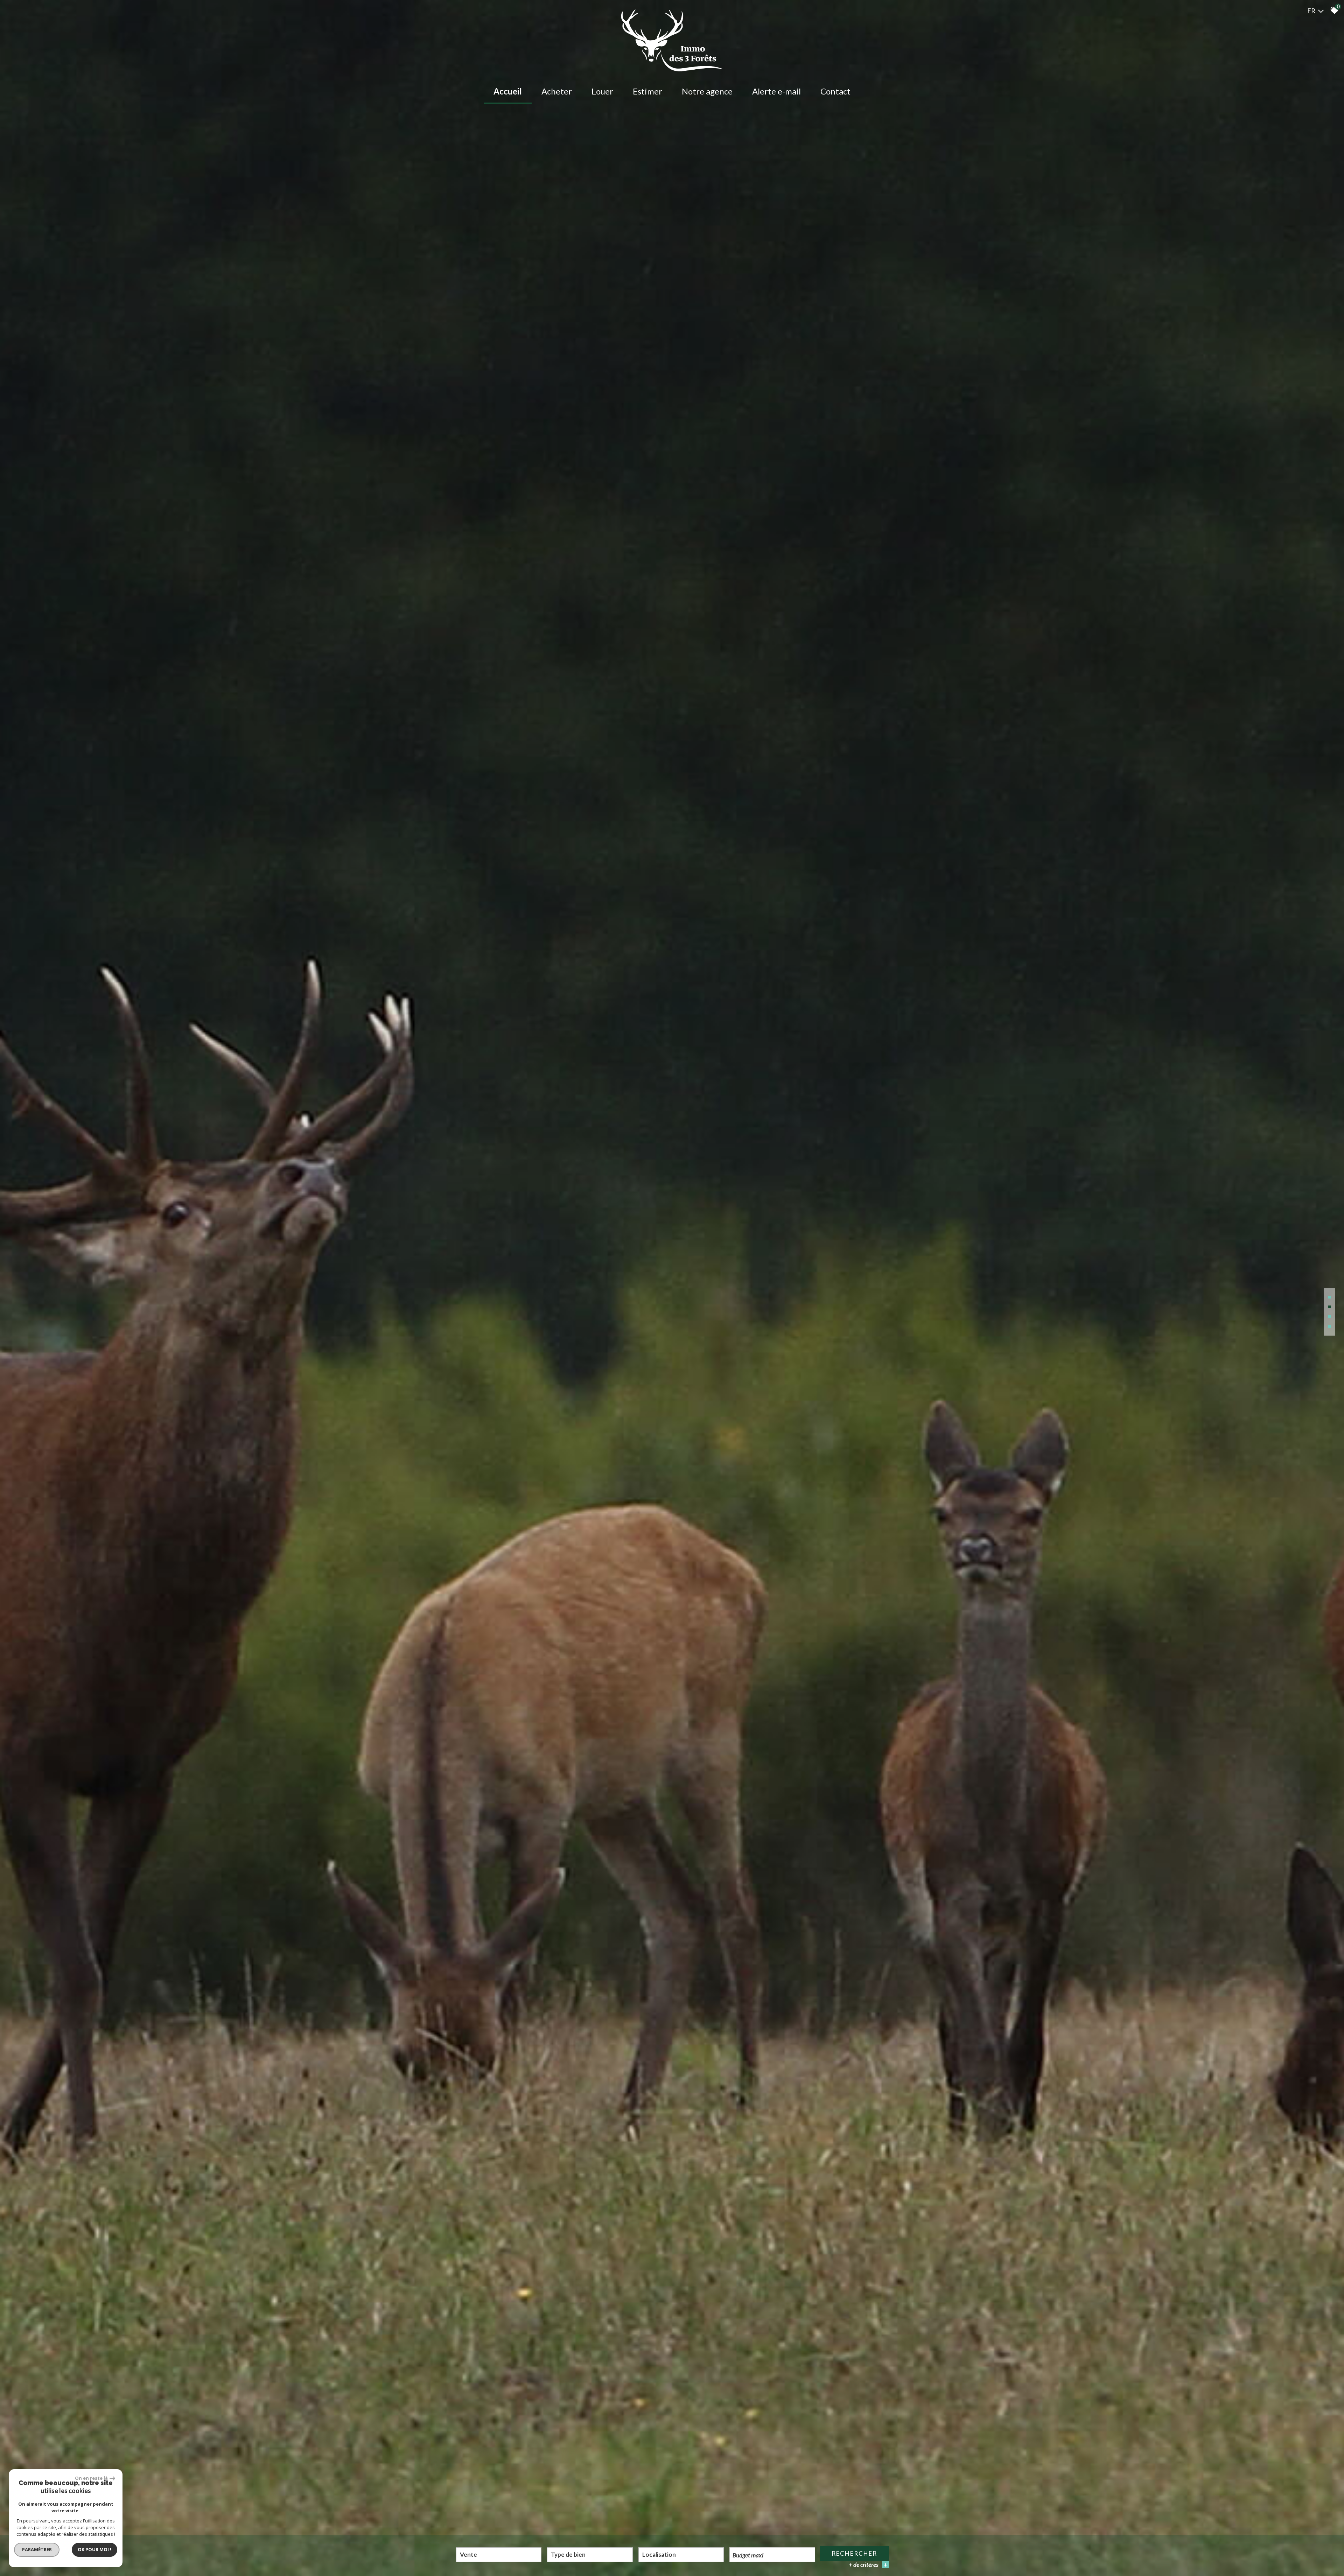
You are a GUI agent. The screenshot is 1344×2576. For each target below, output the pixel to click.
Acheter (557, 91)
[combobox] (499, 2555)
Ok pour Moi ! (94, 2549)
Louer (602, 91)
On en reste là (91, 2478)
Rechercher (854, 2553)
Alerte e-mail (776, 91)
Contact (835, 91)
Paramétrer (37, 2549)
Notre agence (707, 91)
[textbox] (590, 2554)
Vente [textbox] (468, 2554)
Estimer (647, 91)
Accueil (508, 91)
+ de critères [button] (868, 2565)
